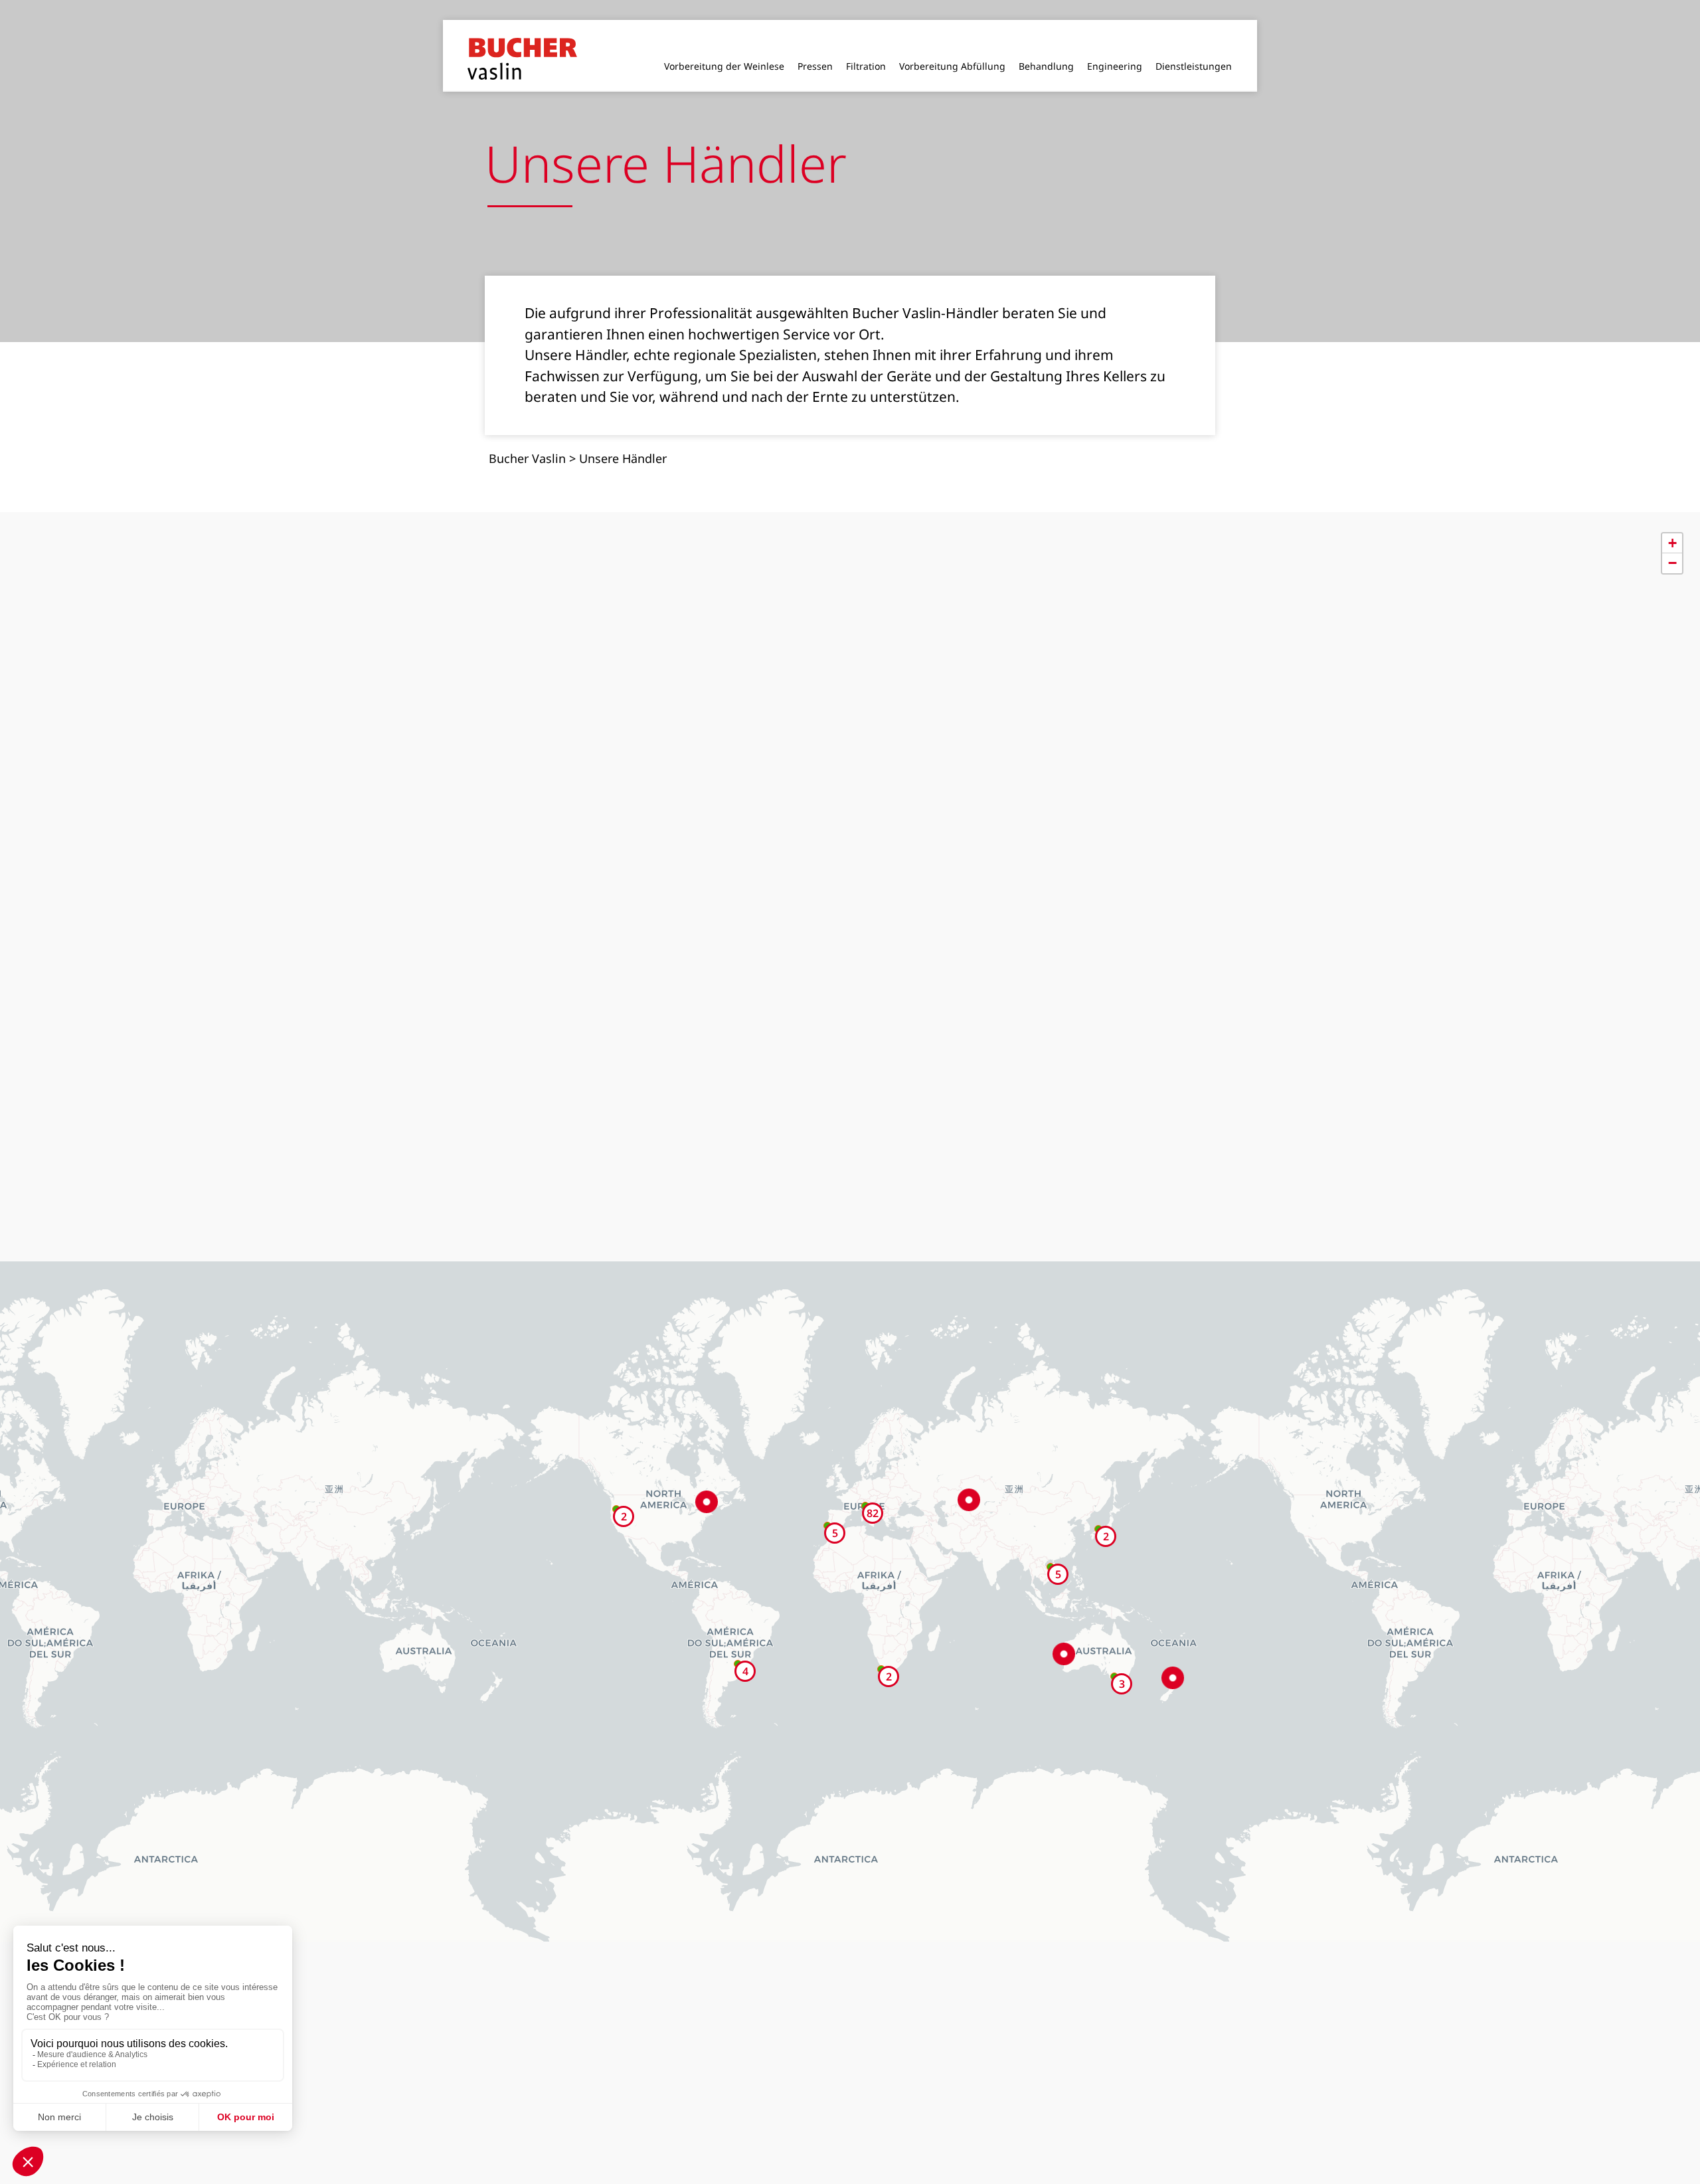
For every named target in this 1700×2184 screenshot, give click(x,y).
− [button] (1672, 541)
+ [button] (1672, 521)
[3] (1114, 1655)
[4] (738, 1642)
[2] (1098, 1507)
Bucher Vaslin (527, 436)
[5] (1051, 1545)
